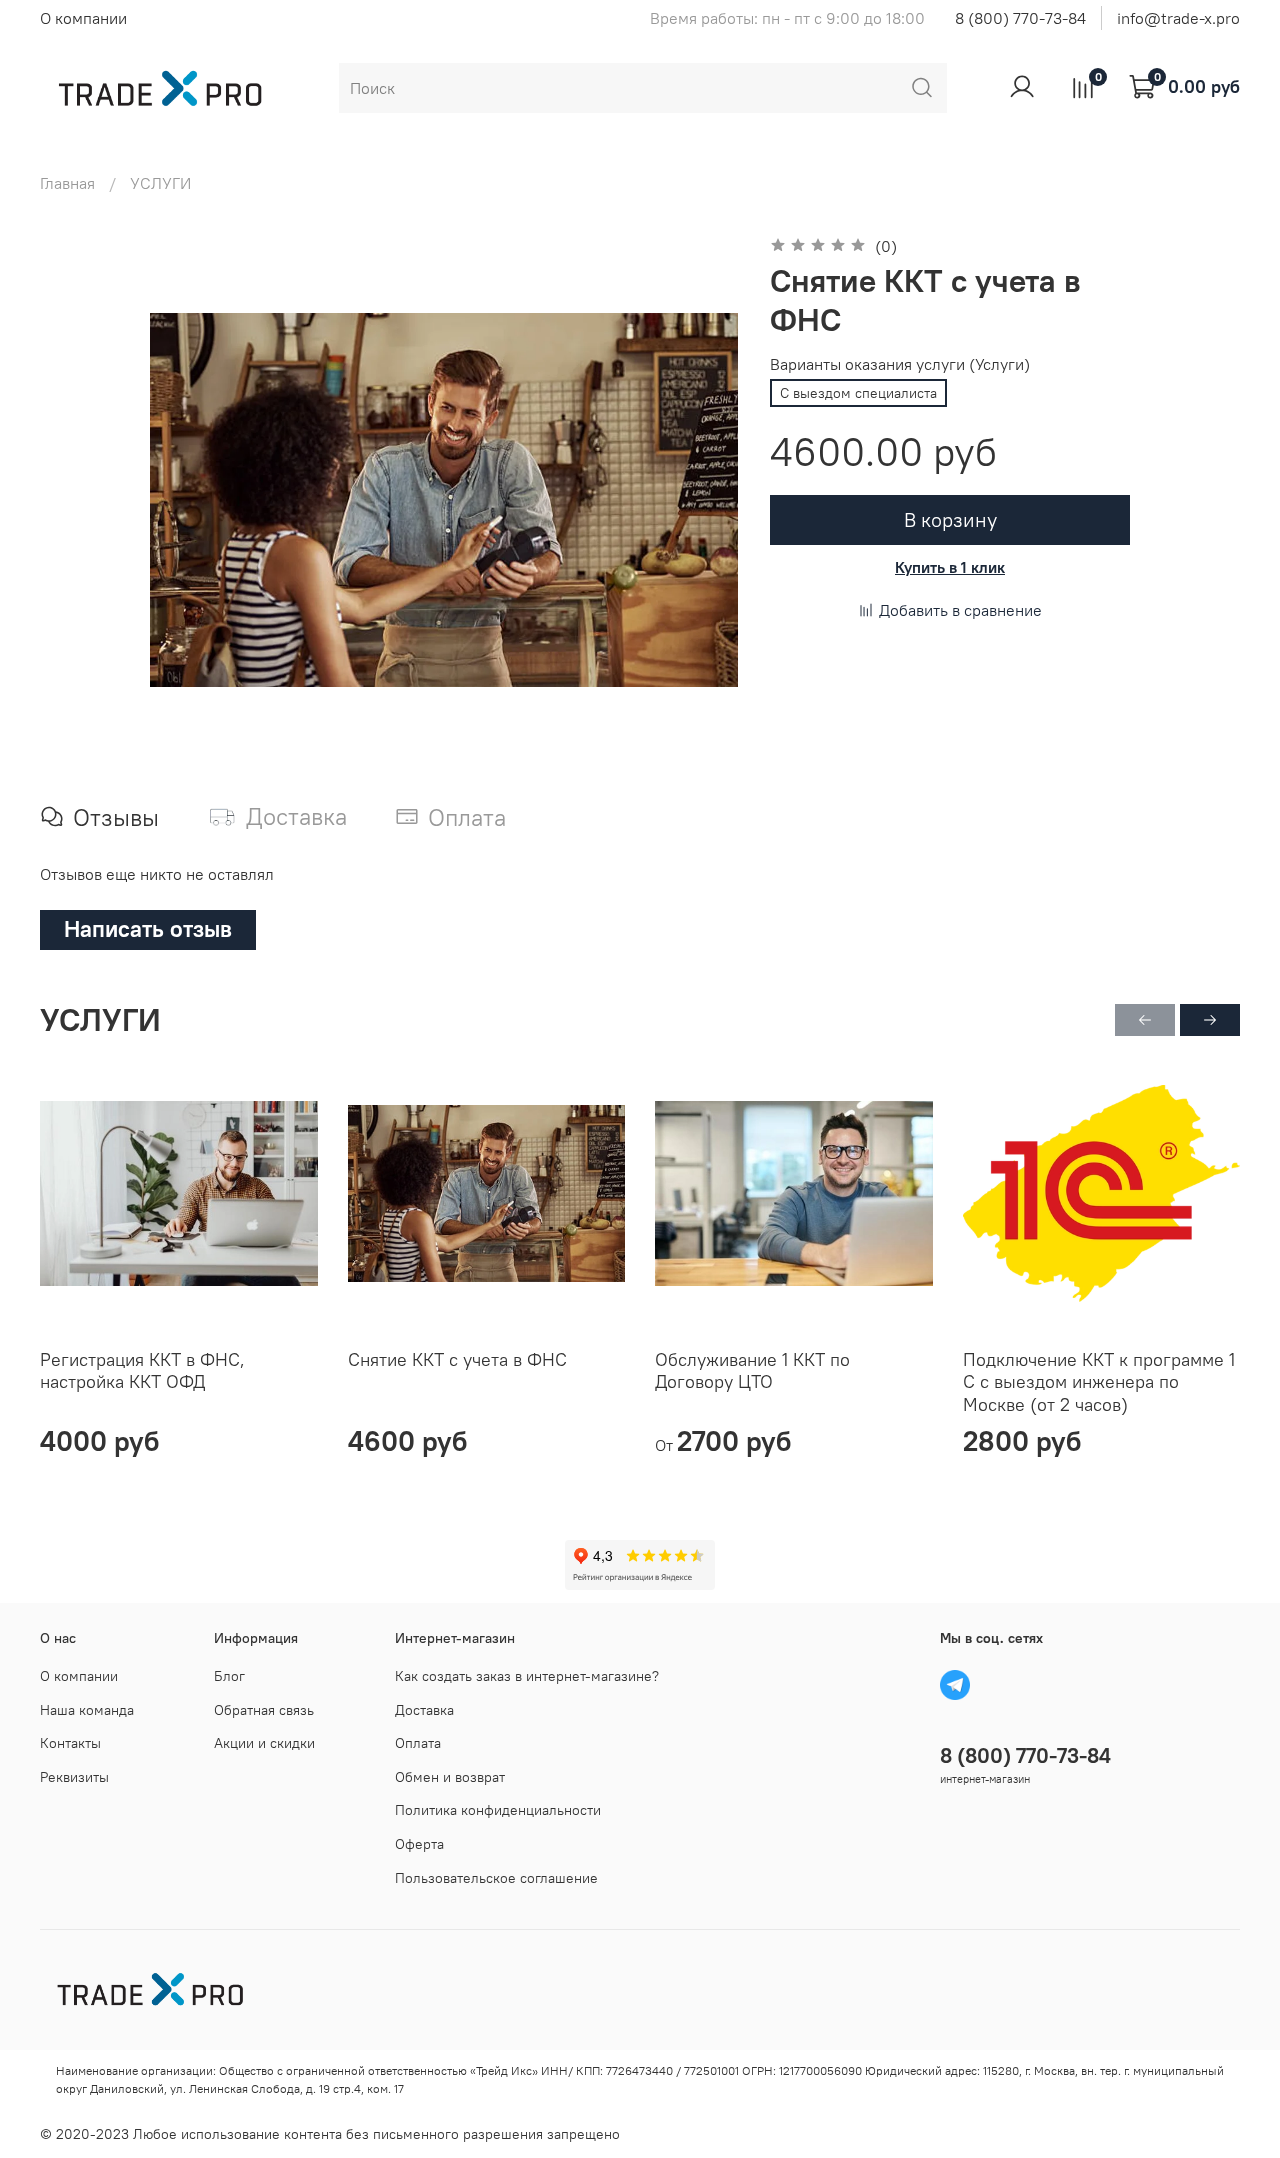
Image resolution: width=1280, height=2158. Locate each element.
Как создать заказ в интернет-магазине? (527, 1676)
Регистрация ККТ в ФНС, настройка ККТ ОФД (142, 1371)
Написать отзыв (148, 928)
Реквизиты (74, 1777)
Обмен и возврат (450, 1777)
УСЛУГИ (160, 183)
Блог (229, 1676)
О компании (83, 18)
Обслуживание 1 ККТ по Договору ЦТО (752, 1371)
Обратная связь (264, 1710)
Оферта (419, 1844)
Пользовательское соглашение (496, 1878)
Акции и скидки (264, 1743)
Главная (67, 183)
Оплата (418, 1743)
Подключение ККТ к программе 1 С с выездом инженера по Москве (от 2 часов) (1099, 1382)
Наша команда (87, 1710)
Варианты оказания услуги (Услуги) (900, 364)
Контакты (70, 1743)
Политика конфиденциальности (498, 1810)
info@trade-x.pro (1178, 18)
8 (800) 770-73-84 (1020, 18)
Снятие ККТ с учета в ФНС (457, 1359)
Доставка (424, 1710)
